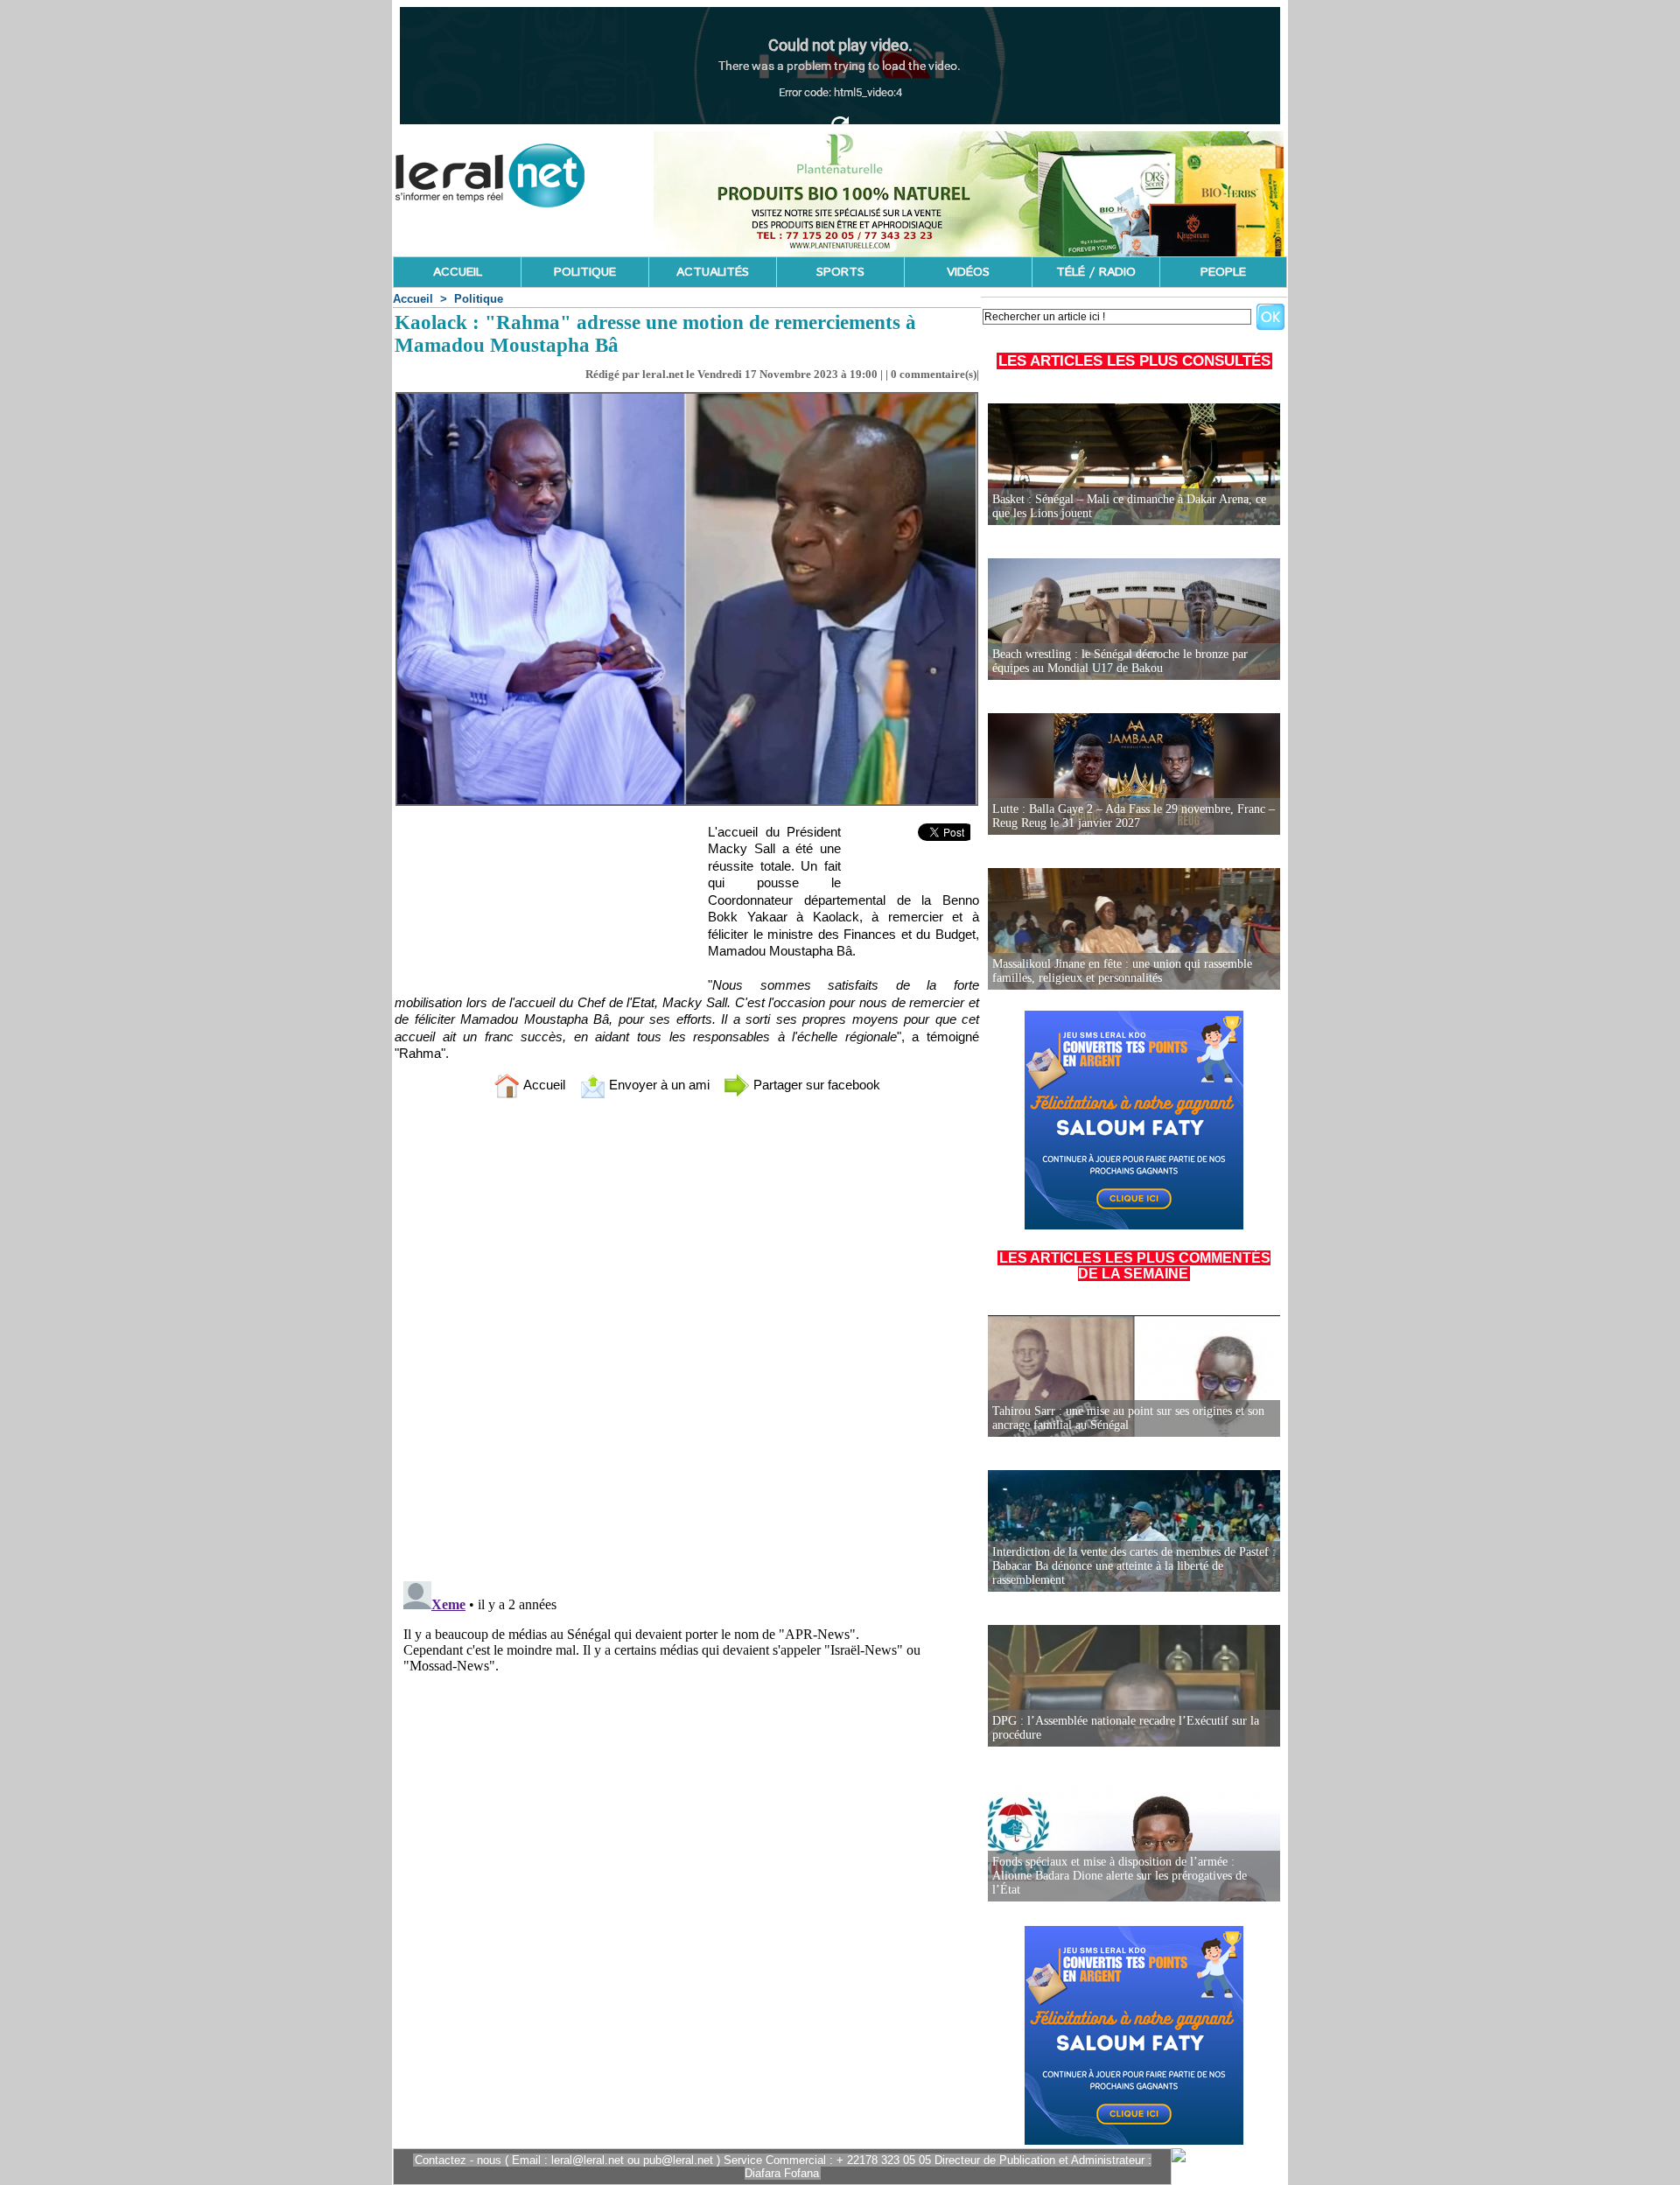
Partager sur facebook (815, 1085)
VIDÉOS (968, 272)
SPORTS (840, 272)
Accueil (413, 299)
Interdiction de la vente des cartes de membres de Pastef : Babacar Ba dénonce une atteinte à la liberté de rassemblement (1134, 1566)
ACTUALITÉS (713, 272)
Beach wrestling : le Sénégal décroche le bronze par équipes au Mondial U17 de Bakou (1120, 661)
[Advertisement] (540, 903)
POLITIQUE (585, 272)
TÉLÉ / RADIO (1096, 272)
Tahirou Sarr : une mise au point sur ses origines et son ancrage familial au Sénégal (1128, 1418)
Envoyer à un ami (658, 1085)
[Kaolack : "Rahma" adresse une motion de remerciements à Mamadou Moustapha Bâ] (687, 397)
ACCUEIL (458, 272)
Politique (479, 299)
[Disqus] (687, 1343)
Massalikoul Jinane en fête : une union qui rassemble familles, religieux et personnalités (1122, 971)
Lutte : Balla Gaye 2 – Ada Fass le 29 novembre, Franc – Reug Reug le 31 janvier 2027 (1134, 816)
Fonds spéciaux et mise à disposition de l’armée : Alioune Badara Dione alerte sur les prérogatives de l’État (1120, 1876)
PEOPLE (1223, 272)
